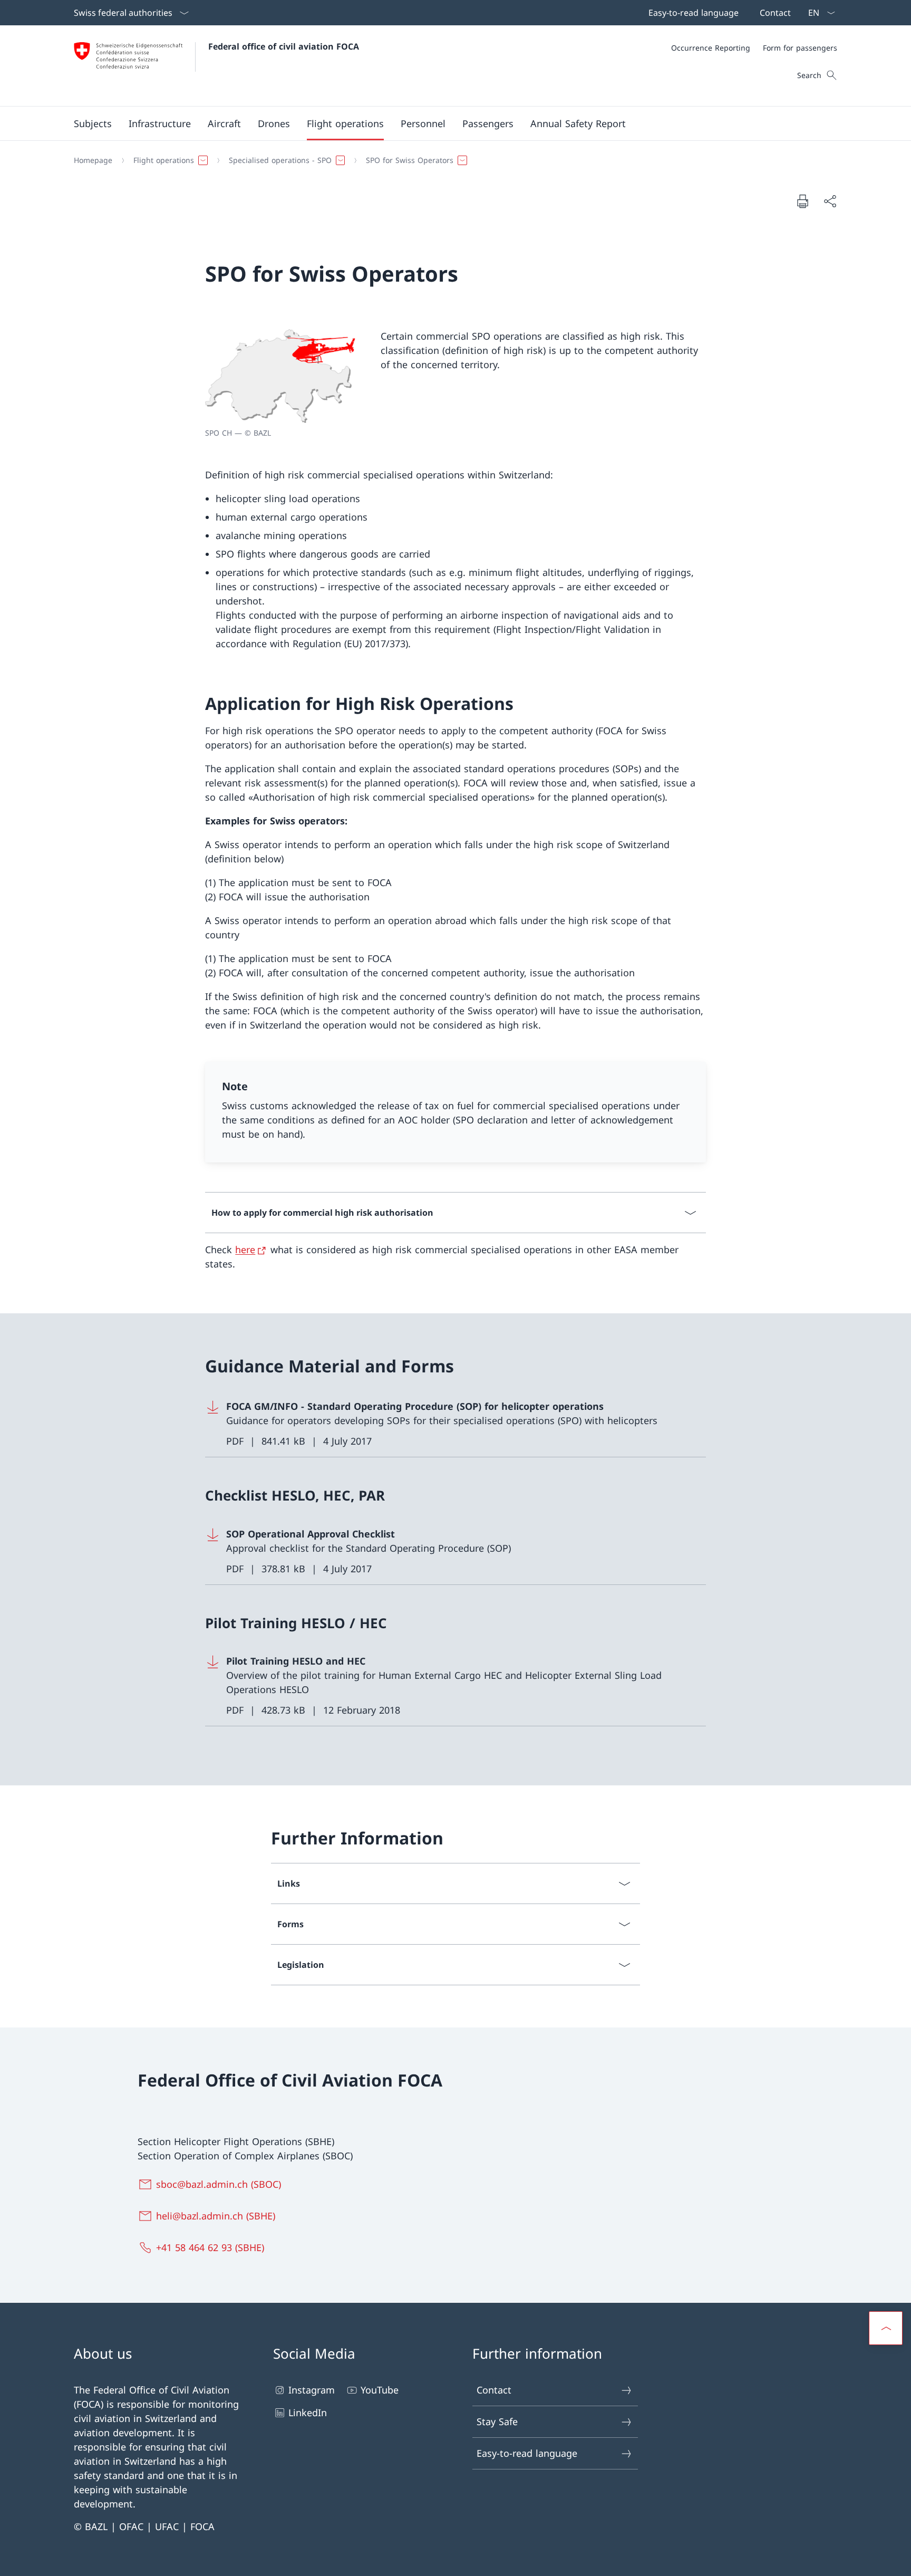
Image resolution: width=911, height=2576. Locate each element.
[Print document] (802, 201)
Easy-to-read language (527, 2453)
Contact (494, 2390)
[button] (93, 123)
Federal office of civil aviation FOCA (284, 46)
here (245, 1249)
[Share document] (830, 201)
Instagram (312, 2390)
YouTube (380, 2390)
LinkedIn (308, 2412)
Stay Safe (497, 2421)
